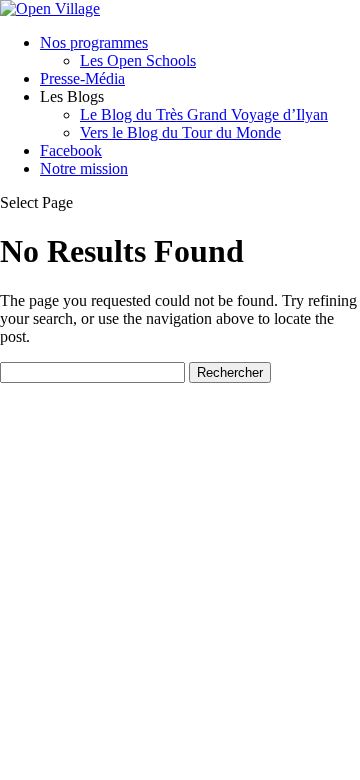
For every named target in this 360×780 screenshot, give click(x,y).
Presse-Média (82, 78)
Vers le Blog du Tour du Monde (180, 132)
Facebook (71, 150)
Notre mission (84, 168)
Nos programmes (94, 42)
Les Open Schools (138, 60)
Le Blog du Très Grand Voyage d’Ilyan (204, 114)
